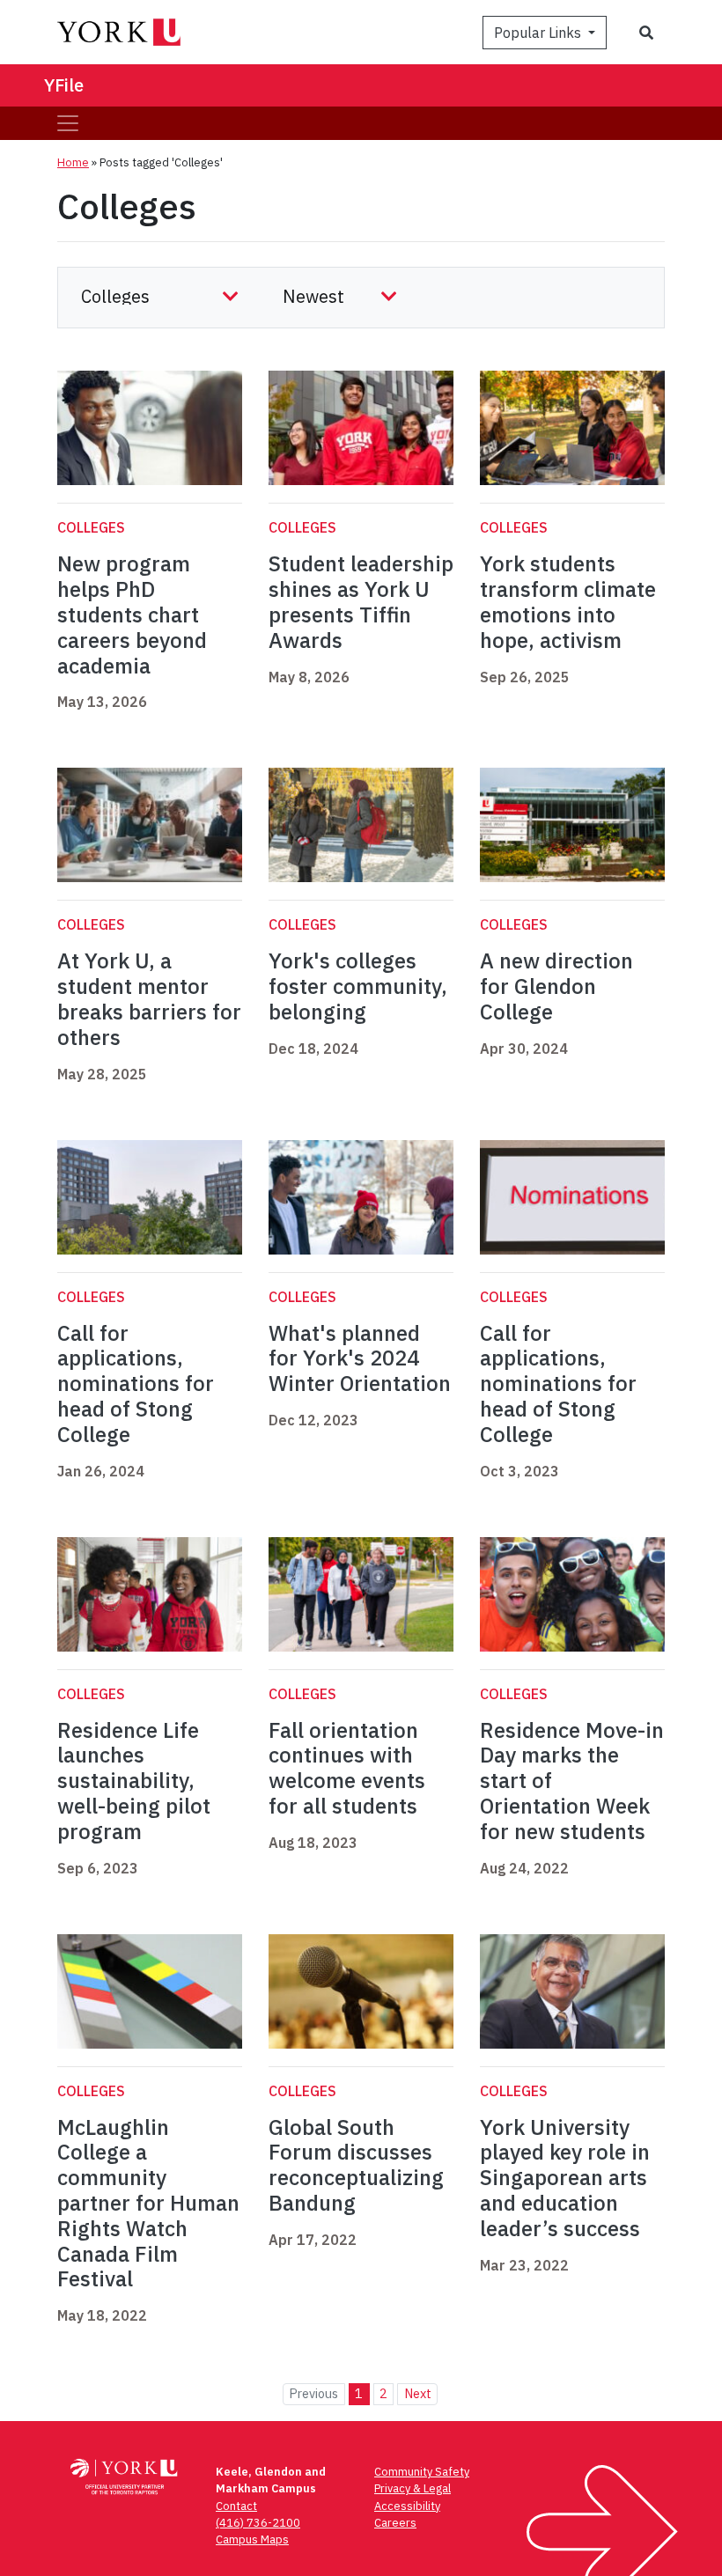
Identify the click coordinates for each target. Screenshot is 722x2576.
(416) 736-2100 (258, 2523)
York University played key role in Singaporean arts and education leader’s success (565, 2178)
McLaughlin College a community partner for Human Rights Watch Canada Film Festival (148, 2203)
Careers (395, 2523)
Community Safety (422, 2472)
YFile (64, 85)
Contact (236, 2506)
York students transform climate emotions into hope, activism (568, 601)
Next (418, 2393)
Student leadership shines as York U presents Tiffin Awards (361, 601)
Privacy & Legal (413, 2488)
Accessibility (407, 2506)
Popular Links (539, 33)
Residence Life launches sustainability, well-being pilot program (134, 1781)
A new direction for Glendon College (556, 986)
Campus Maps (252, 2539)
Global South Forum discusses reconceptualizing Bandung (356, 2165)
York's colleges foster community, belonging (358, 986)
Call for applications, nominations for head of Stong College (136, 1384)
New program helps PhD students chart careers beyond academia (132, 614)
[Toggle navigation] (68, 123)
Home (73, 162)
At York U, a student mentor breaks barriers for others (149, 998)
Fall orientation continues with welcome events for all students (347, 1768)
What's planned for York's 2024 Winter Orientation (360, 1358)
